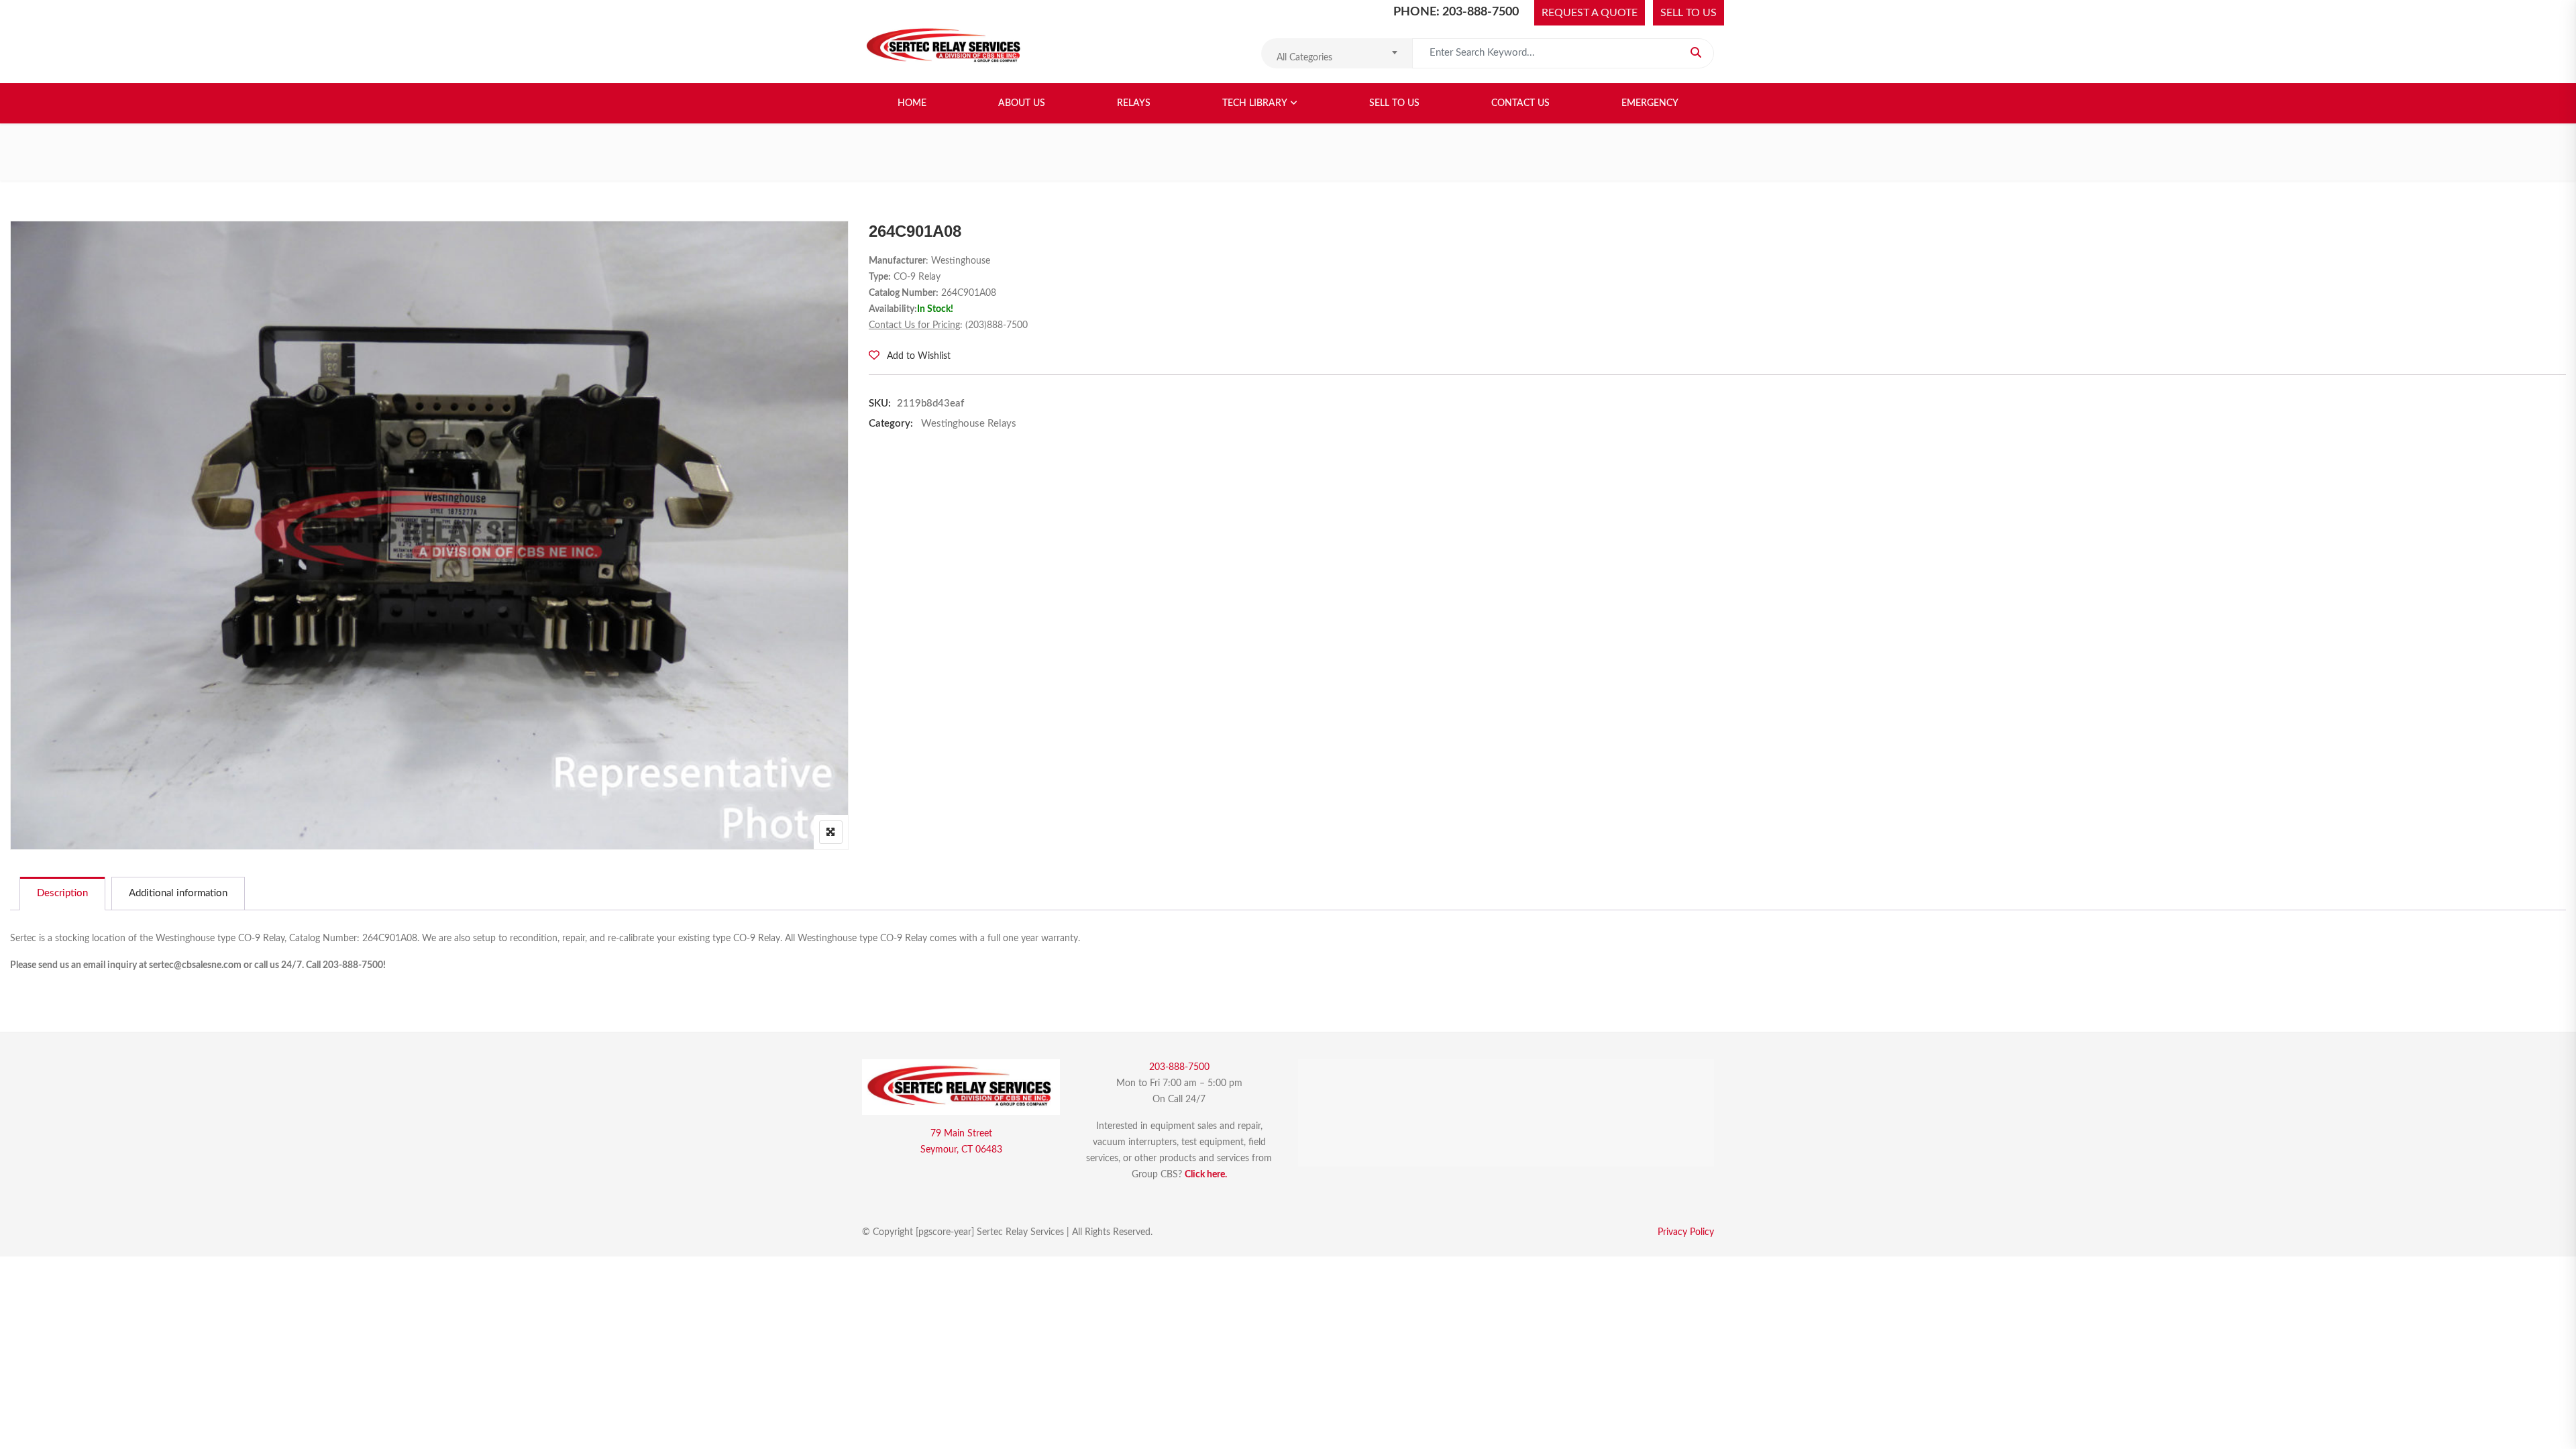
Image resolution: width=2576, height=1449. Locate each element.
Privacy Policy (1686, 1232)
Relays (1134, 103)
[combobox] (1337, 53)
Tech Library (1255, 103)
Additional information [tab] (178, 893)
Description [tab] (62, 893)
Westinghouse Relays (969, 424)
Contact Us (1520, 103)
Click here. (1206, 1175)
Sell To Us (1394, 103)
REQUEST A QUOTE (1590, 13)
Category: (891, 424)
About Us (1022, 103)
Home (912, 103)
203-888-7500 (1179, 1067)
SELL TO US (1688, 13)
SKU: (880, 404)
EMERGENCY (1650, 103)
